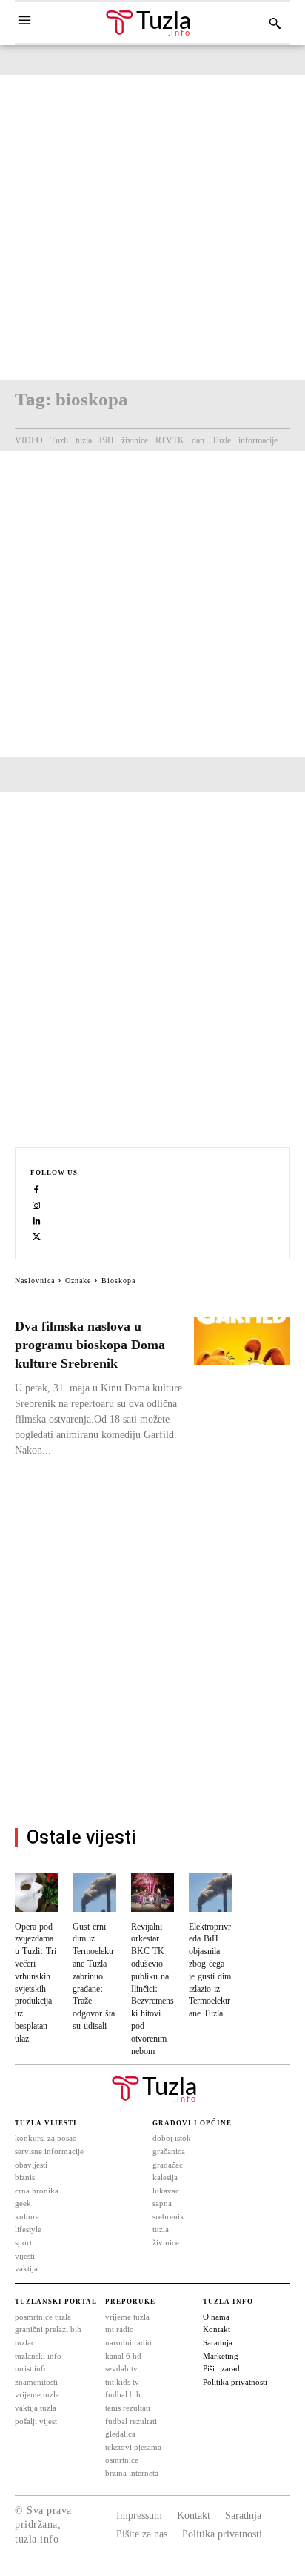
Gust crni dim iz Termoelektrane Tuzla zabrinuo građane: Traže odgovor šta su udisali (94, 1977)
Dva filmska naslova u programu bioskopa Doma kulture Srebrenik (90, 1345)
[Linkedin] (37, 1221)
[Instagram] (37, 1205)
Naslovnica (35, 1281)
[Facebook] (37, 1189)
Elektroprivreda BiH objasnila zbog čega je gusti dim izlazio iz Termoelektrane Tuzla (210, 1971)
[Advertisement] (152, 228)
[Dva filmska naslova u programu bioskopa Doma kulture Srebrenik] (242, 1341)
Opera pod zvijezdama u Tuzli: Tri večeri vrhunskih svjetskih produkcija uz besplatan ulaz (36, 1983)
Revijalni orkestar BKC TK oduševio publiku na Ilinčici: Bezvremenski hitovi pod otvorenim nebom (152, 1989)
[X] (37, 1236)
